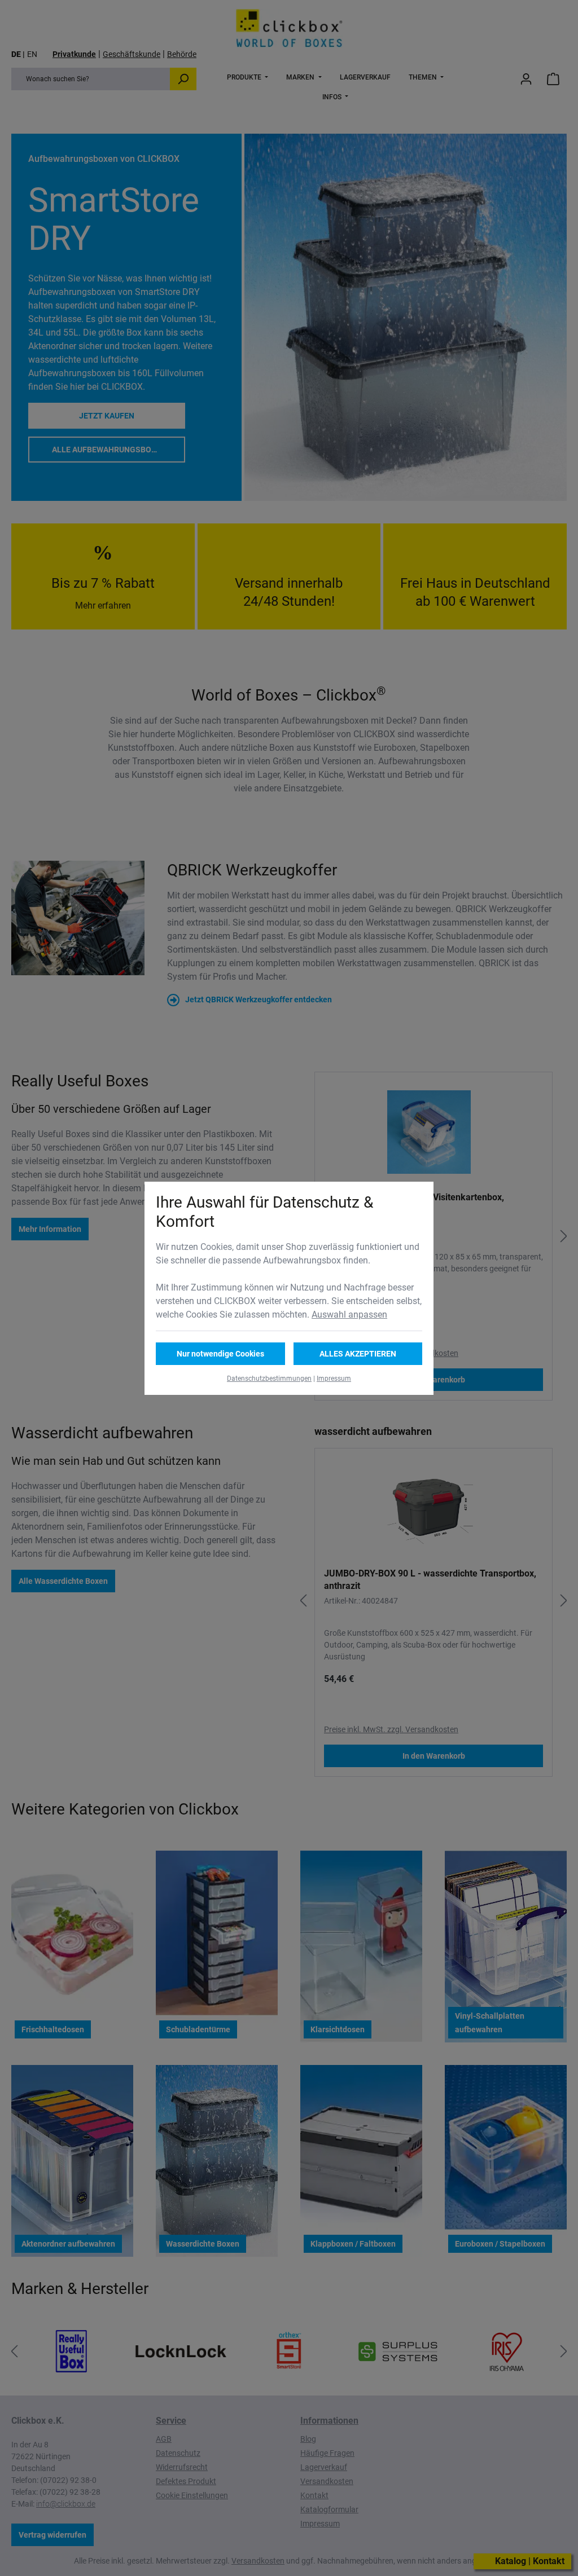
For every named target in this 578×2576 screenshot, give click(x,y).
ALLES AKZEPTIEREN (358, 1354)
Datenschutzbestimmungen (269, 1379)
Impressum (334, 1379)
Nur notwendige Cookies (220, 1354)
